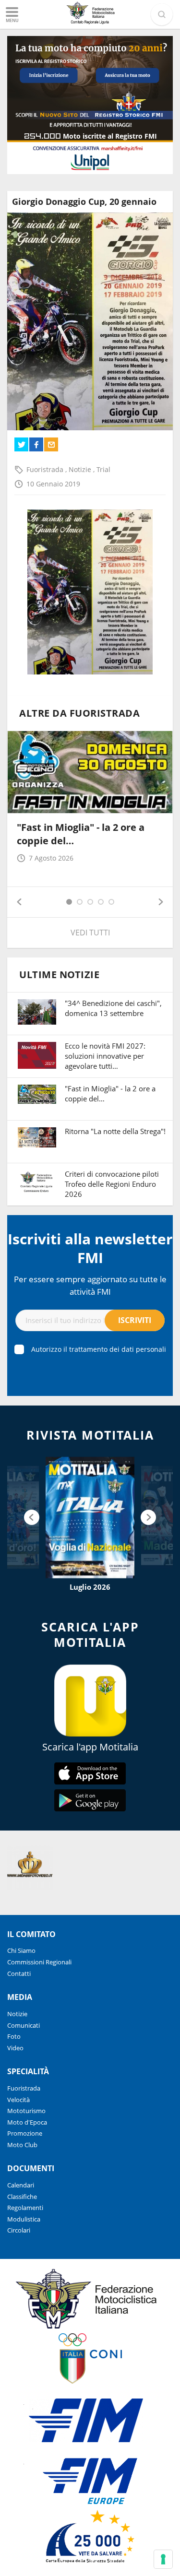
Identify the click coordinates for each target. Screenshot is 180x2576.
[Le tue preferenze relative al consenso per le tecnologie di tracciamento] (163, 2559)
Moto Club (22, 2145)
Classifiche (22, 2197)
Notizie (81, 469)
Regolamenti (25, 2208)
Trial (103, 469)
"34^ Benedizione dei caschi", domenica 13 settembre (113, 1008)
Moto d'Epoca (27, 2122)
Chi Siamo (21, 1950)
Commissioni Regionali (39, 1962)
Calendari (21, 2185)
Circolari (19, 2230)
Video (15, 2048)
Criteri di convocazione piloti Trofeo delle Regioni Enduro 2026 (112, 1184)
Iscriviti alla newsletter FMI (90, 1248)
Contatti (19, 1973)
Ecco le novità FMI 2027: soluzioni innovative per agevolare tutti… (105, 1056)
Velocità (18, 2100)
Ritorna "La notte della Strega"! (115, 1131)
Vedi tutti (90, 933)
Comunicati (24, 2025)
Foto (14, 2036)
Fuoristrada (46, 469)
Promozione (25, 2133)
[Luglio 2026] (90, 1517)
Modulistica (24, 2219)
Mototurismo (26, 2111)
